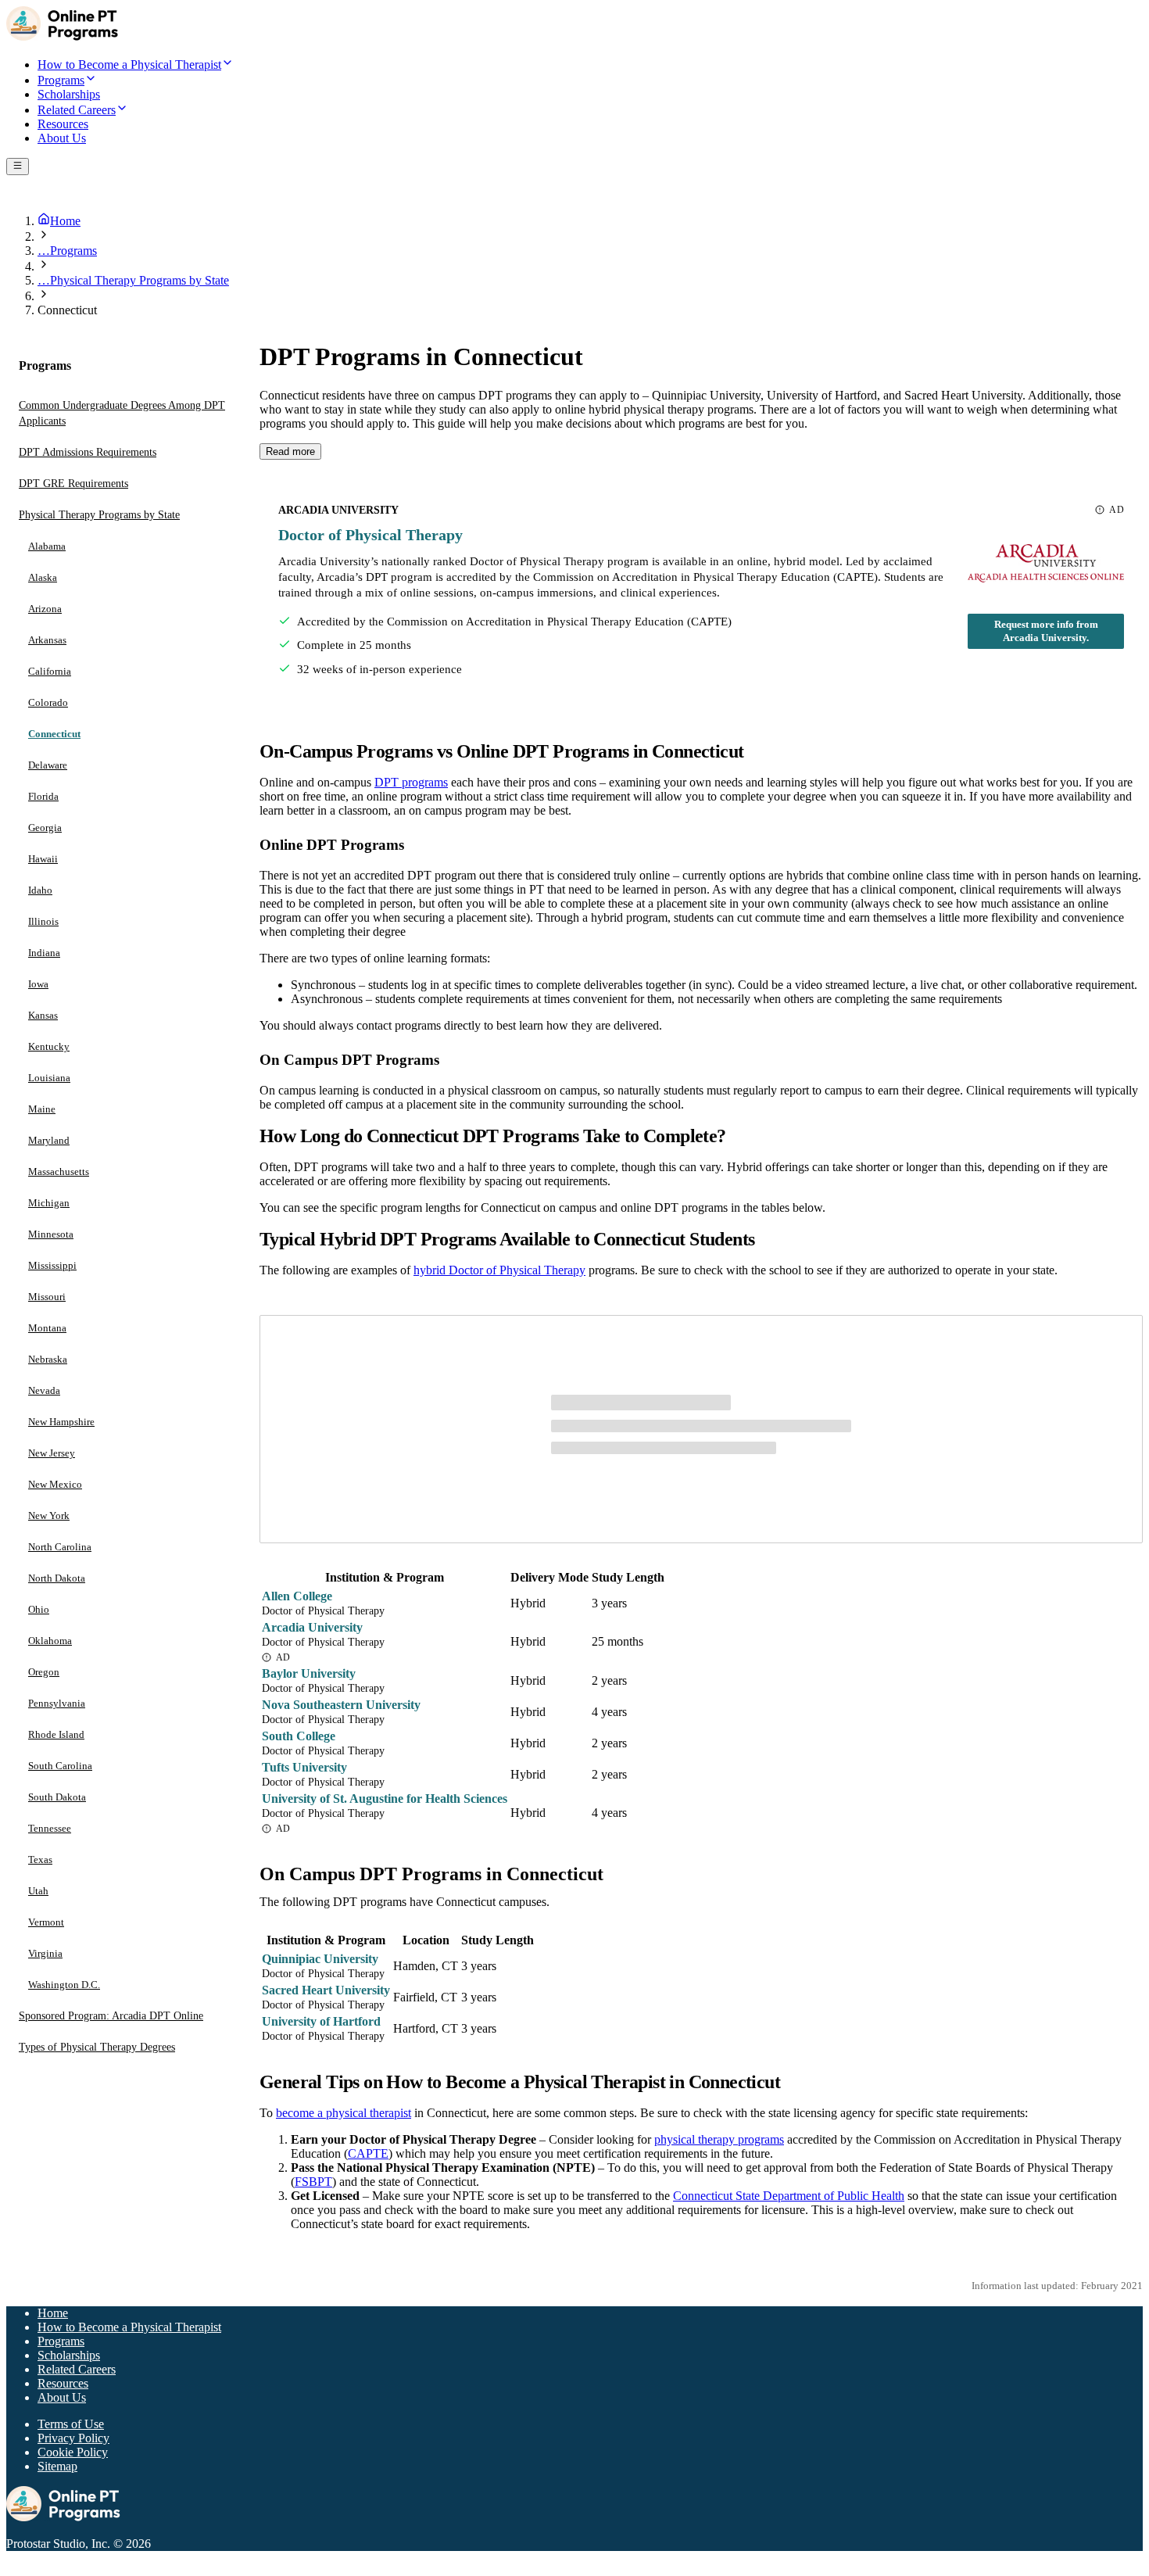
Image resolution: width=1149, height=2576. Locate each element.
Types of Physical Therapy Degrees (97, 2047)
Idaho (40, 890)
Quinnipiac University (320, 1959)
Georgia (45, 828)
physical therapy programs (719, 2139)
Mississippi (52, 1265)
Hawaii (43, 859)
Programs (61, 2341)
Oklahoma (50, 1641)
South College (299, 1736)
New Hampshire (61, 1422)
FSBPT (313, 2182)
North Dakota (57, 1578)
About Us (62, 2397)
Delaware (48, 765)
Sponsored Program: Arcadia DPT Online (111, 2016)
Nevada (44, 1390)
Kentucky (49, 1046)
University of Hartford (321, 2021)
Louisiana (49, 1078)
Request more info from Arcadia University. (1046, 631)
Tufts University (304, 1767)
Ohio (39, 1609)
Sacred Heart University (326, 1990)
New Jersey (52, 1453)
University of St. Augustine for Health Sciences (385, 1799)
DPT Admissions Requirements (88, 452)
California (50, 671)
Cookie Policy (73, 2452)
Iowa (38, 984)
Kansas (43, 1015)
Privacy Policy (73, 2438)
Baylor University (309, 1673)
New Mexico (55, 1484)
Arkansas (47, 640)
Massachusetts (59, 1172)
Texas (40, 1859)
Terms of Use (71, 2424)
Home (53, 2313)
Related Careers (77, 2369)
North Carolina (60, 1547)
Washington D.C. (64, 1985)
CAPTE (368, 2153)
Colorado (48, 702)
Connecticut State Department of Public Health (789, 2196)
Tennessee (50, 1828)
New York (49, 1516)
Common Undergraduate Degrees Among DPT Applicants (122, 413)
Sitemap (57, 2466)
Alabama (47, 546)
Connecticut (54, 734)
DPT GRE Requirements (73, 484)
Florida (43, 796)
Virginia (45, 1953)
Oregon (44, 1672)
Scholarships (69, 2355)
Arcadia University (312, 1627)
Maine (42, 1109)
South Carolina (60, 1766)
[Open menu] (18, 167)
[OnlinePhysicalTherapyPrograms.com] (65, 36)
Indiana (44, 953)
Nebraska (48, 1359)
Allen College (297, 1596)
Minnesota (51, 1234)
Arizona (45, 609)
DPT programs (411, 782)
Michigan (49, 1203)
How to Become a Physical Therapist (129, 2327)
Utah (38, 1891)
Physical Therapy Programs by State (99, 515)
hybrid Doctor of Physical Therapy (499, 1270)
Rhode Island (56, 1734)
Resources (63, 2383)
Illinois (43, 921)
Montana (47, 1328)
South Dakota (57, 1797)
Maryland (49, 1140)
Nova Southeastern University (341, 1705)
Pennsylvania (57, 1703)
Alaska (43, 577)
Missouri (47, 1297)
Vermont (46, 1922)
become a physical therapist (344, 2113)
